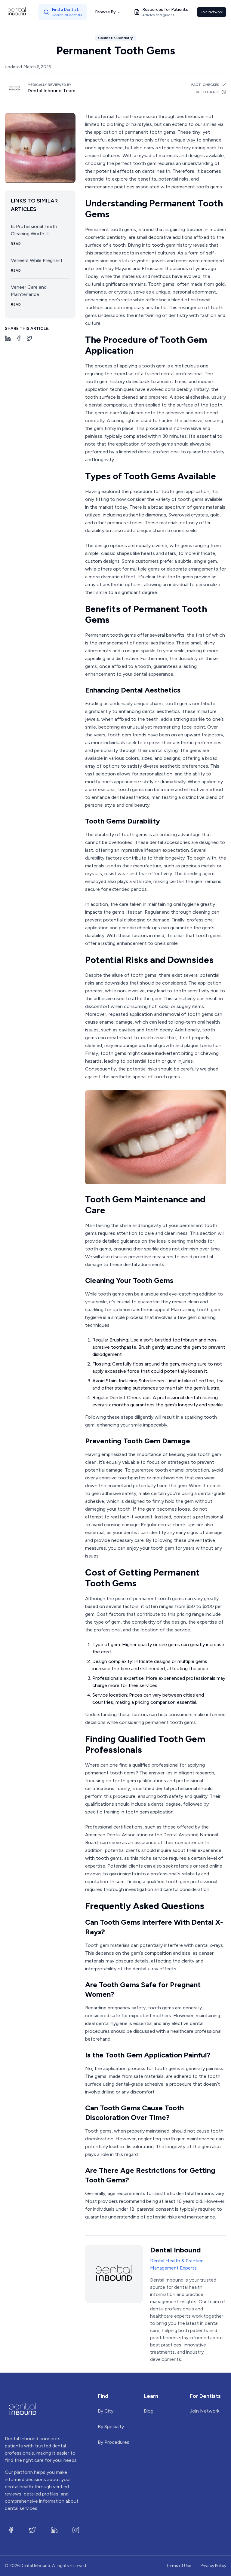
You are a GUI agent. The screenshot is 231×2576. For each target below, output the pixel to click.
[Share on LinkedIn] (8, 338)
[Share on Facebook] (19, 338)
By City (106, 2411)
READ (16, 244)
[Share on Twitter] (29, 338)
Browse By (105, 12)
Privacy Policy (213, 2566)
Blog (149, 2411)
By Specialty (111, 2427)
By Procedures (114, 2442)
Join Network (212, 12)
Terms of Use (179, 2566)
